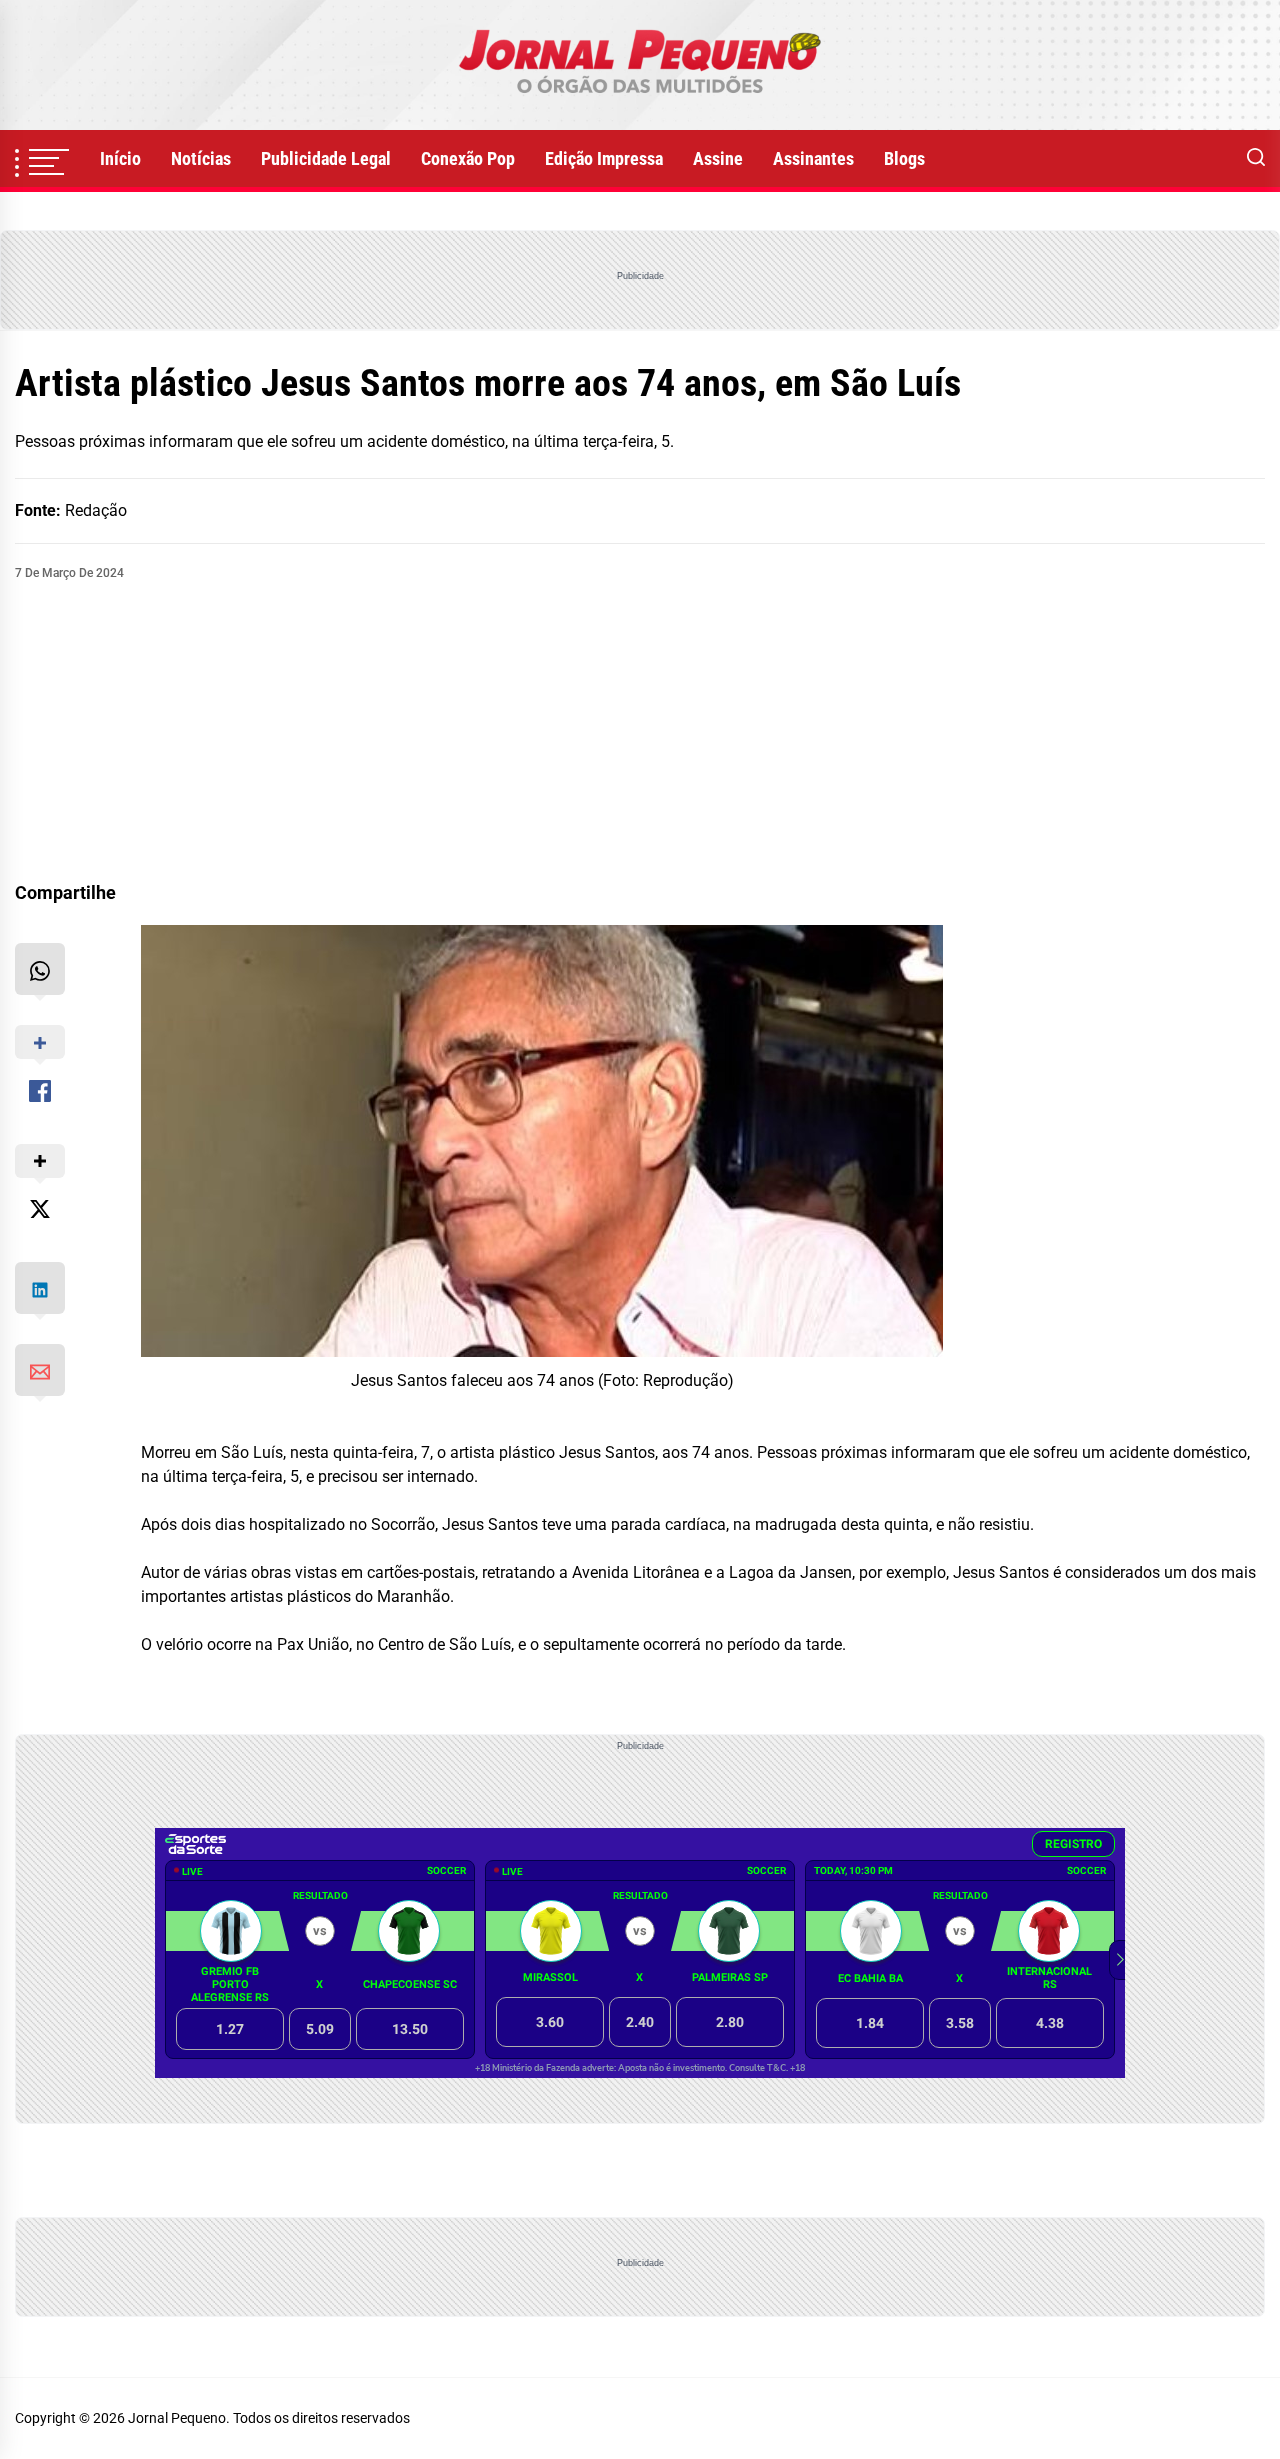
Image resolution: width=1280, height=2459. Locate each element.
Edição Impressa (604, 158)
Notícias (201, 158)
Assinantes (813, 158)
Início (120, 158)
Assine (718, 158)
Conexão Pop (468, 158)
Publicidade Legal (326, 158)
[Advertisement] (640, 732)
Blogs (904, 158)
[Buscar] (1256, 159)
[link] (640, 65)
